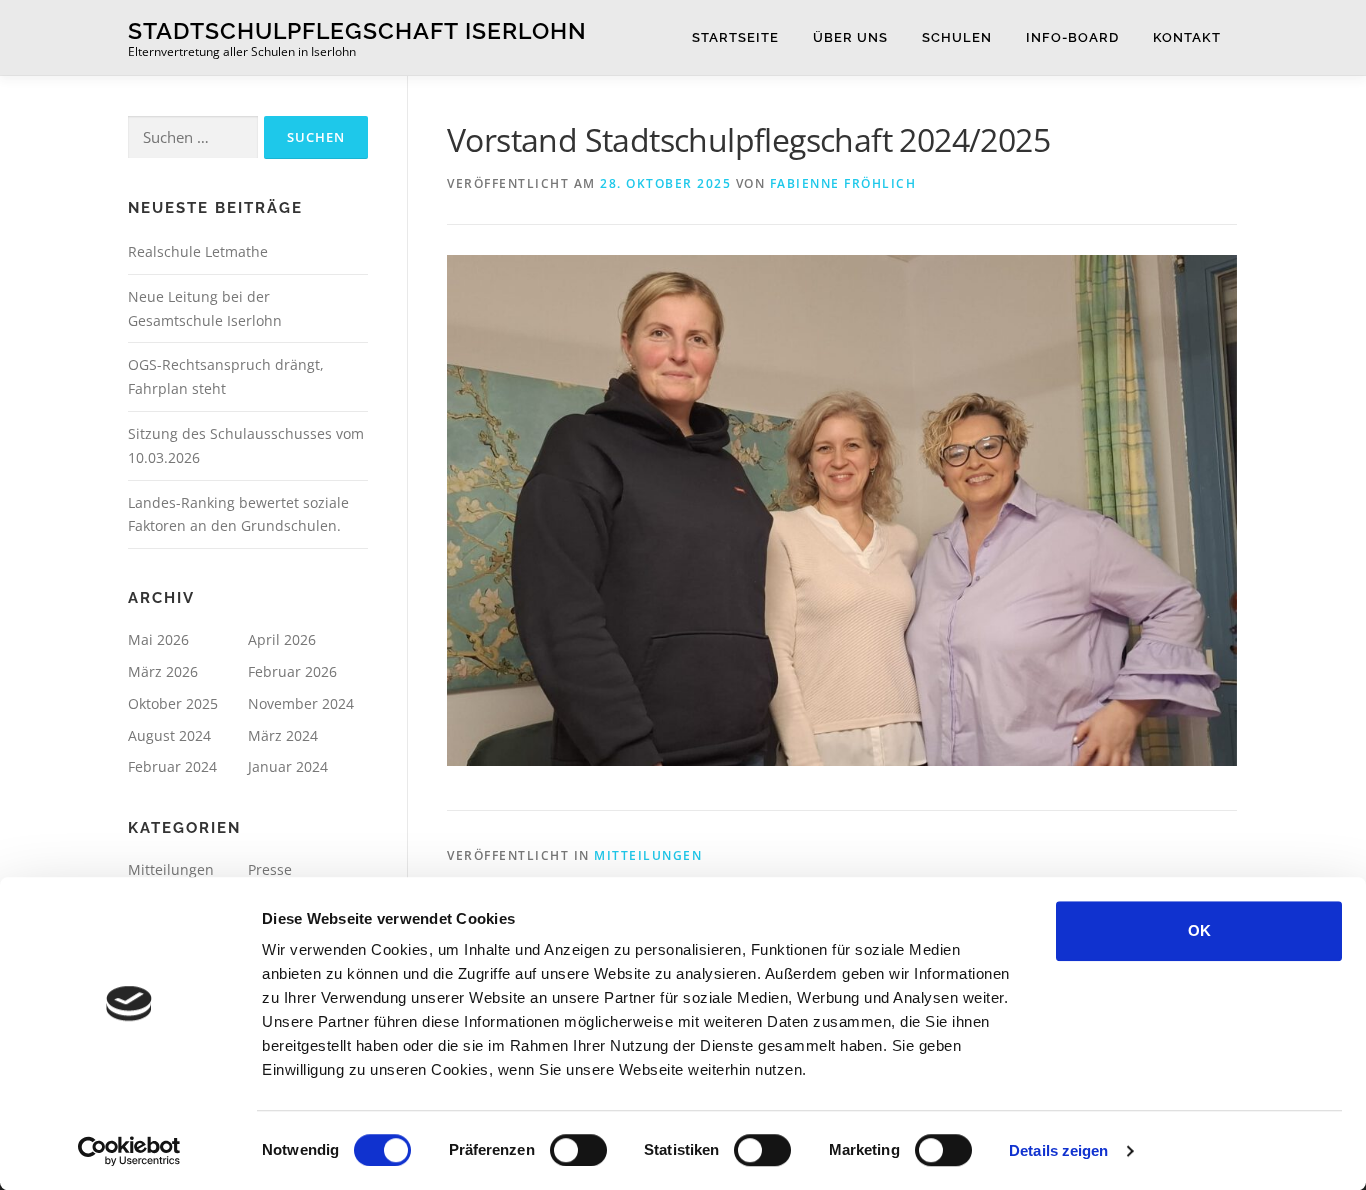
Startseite (735, 37)
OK (1199, 930)
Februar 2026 (292, 671)
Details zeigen (1058, 1150)
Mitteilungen (648, 855)
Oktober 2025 (173, 703)
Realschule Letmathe (198, 251)
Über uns (850, 37)
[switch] (578, 1150)
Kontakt (1187, 37)
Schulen (957, 37)
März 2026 (163, 671)
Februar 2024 (172, 766)
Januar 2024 (288, 766)
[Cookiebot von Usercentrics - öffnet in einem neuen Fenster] (129, 1151)
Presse (270, 869)
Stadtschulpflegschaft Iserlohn (357, 30)
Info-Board (1072, 37)
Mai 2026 (158, 639)
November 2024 (301, 703)
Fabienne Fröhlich (843, 183)
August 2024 (169, 735)
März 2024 (283, 735)
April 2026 (282, 639)
